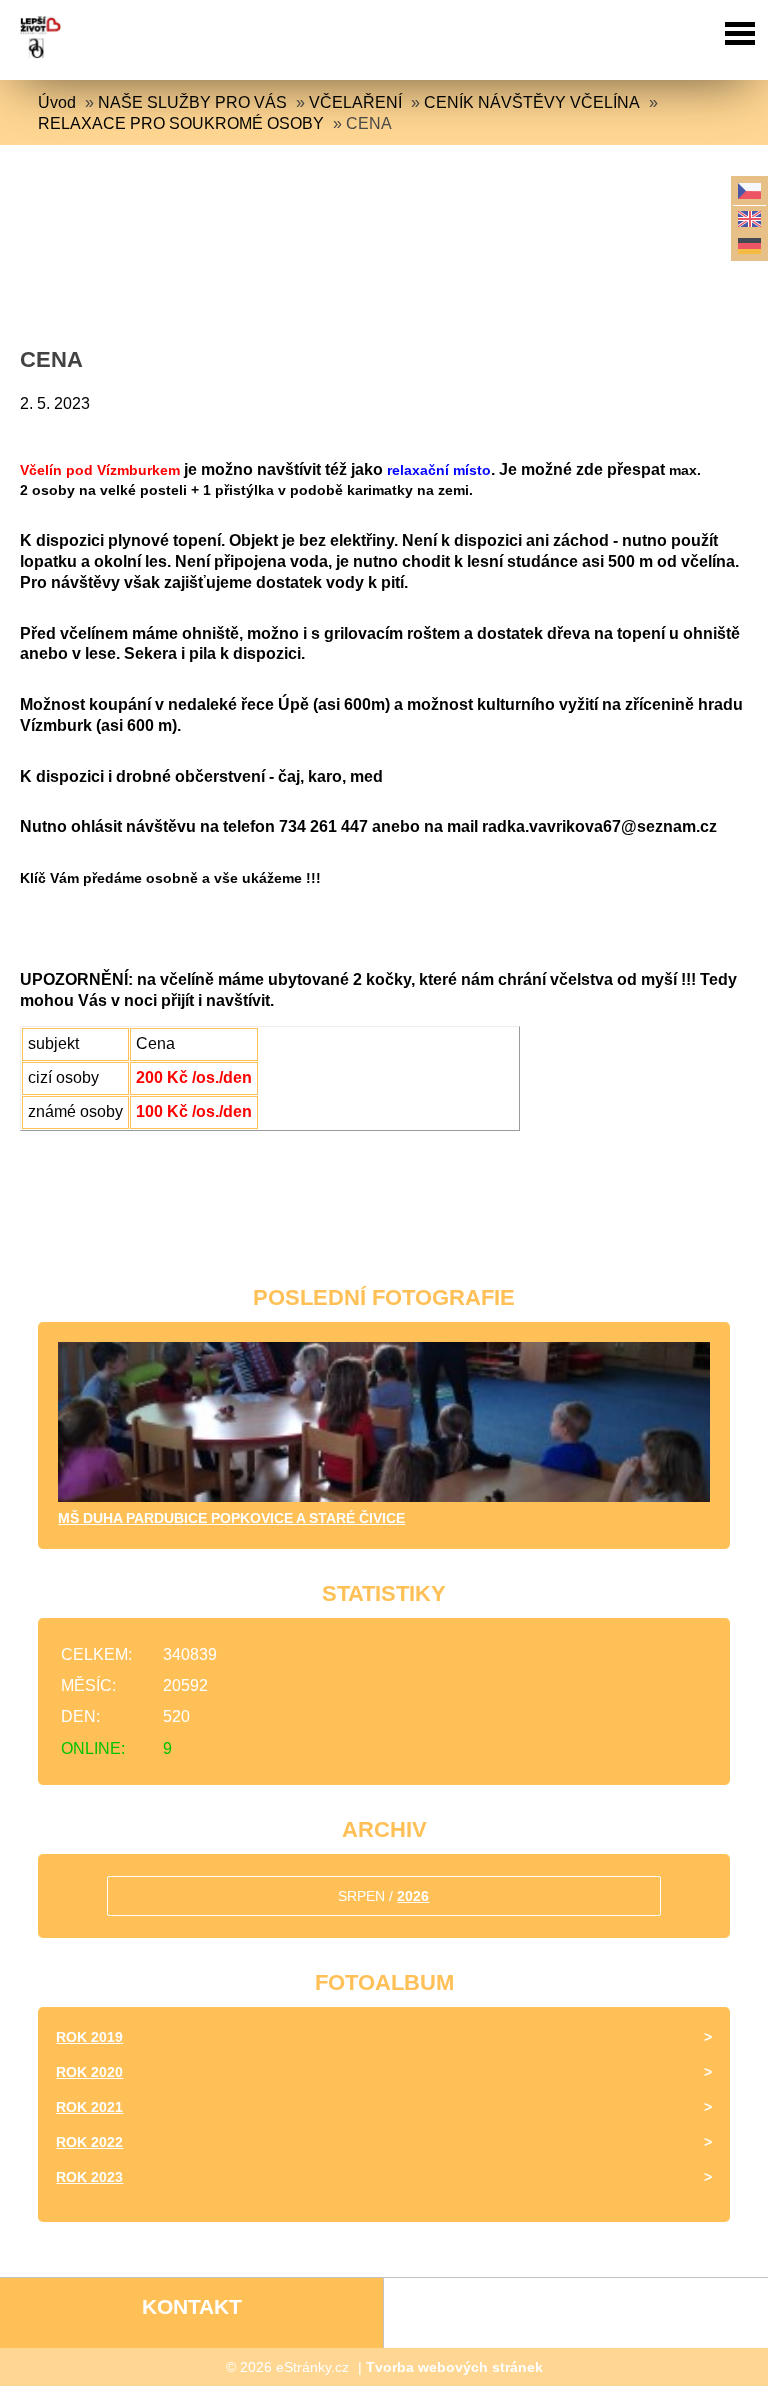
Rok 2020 (89, 2072)
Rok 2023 (89, 2177)
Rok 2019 (89, 2037)
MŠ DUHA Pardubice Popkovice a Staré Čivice (231, 1518)
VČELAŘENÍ (355, 102)
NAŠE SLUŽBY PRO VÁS (192, 102)
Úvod (57, 102)
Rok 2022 (89, 2142)
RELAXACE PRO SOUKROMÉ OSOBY (181, 123)
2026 (413, 1896)
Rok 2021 (89, 2107)
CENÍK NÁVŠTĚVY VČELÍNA (532, 102)
